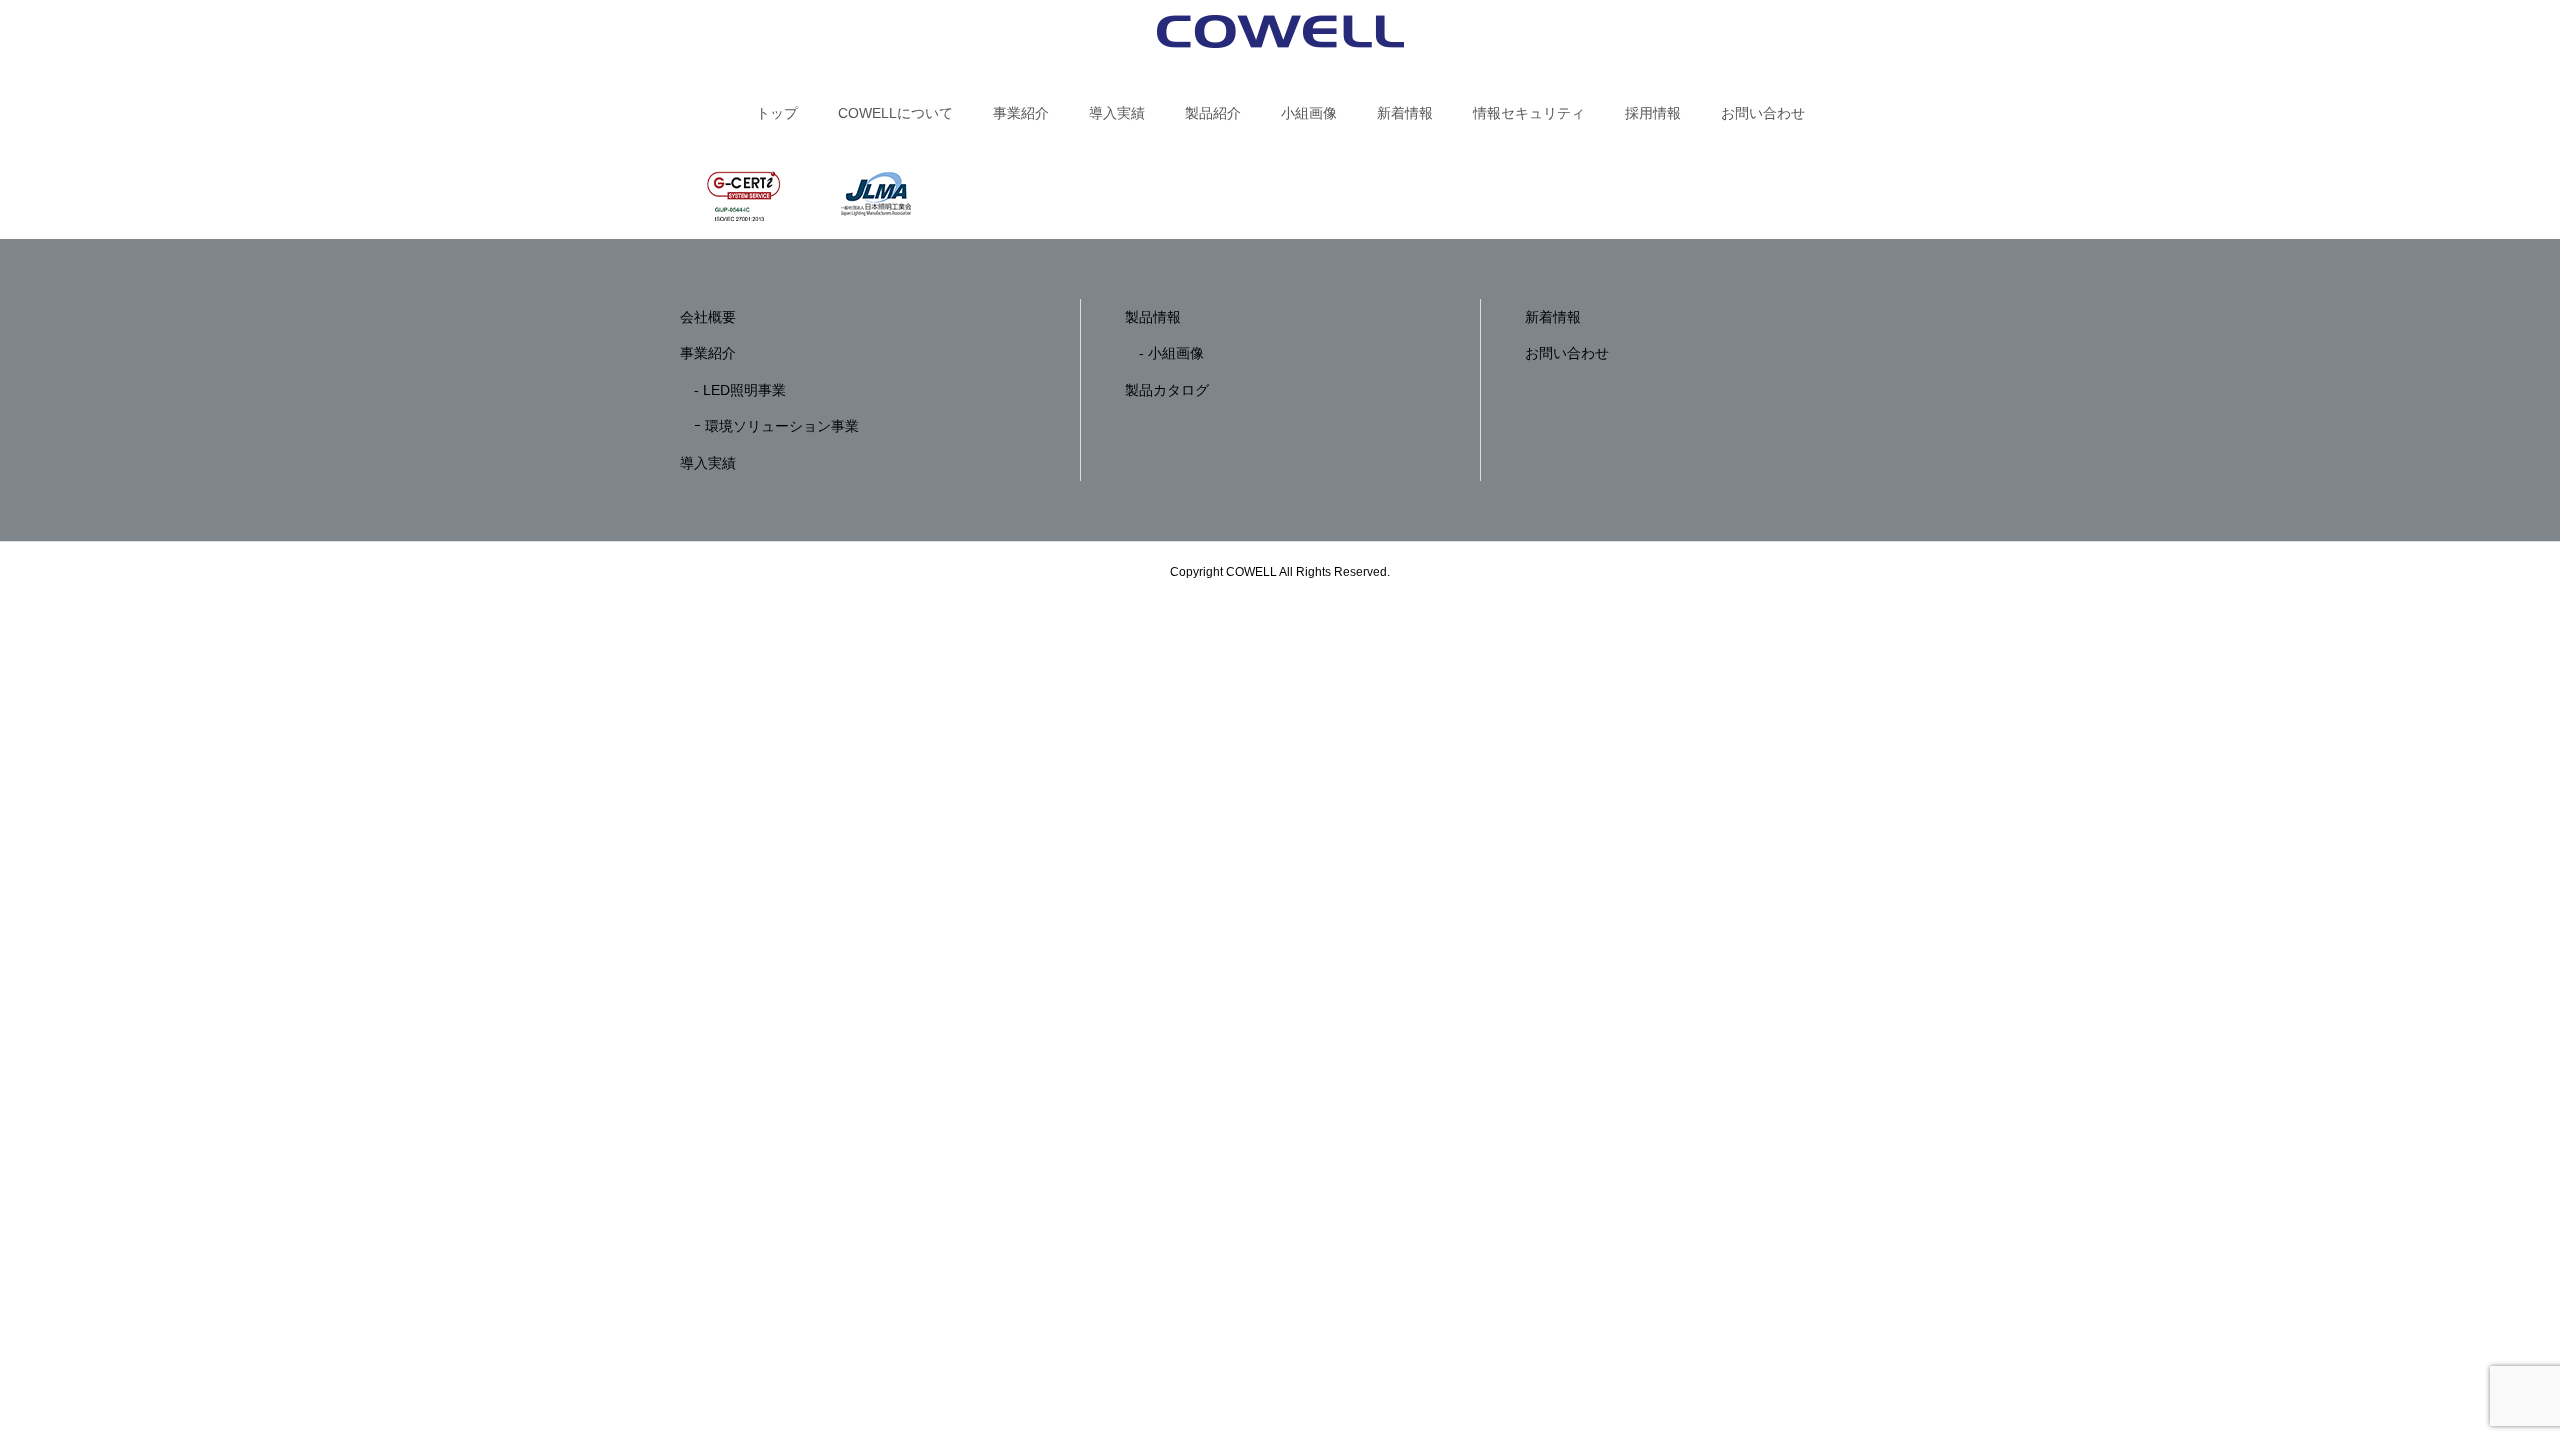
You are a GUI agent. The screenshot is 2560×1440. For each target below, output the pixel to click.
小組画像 (1309, 113)
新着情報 (1405, 113)
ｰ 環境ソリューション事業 (769, 426)
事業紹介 (1021, 113)
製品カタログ (1167, 390)
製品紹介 (1213, 113)
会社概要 (708, 317)
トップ (777, 113)
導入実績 (1117, 113)
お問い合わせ (1763, 113)
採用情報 (1653, 113)
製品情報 (1153, 317)
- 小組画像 (1164, 353)
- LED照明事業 (733, 390)
